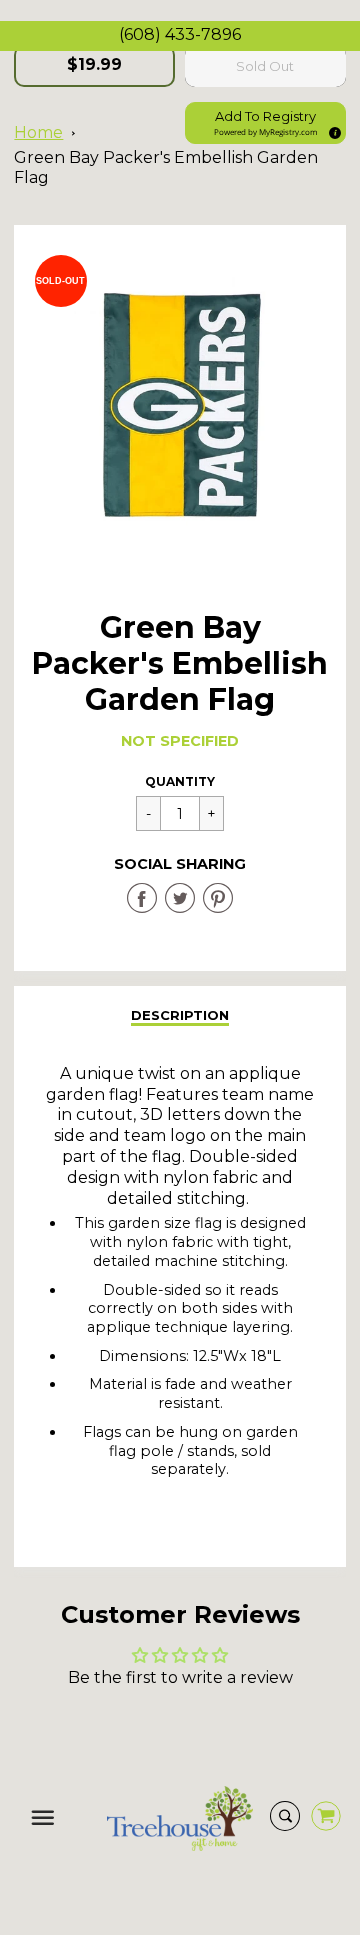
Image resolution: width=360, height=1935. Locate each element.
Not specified (180, 741)
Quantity (180, 781)
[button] (265, 123)
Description (180, 1015)
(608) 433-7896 (180, 34)
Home (38, 132)
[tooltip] (332, 130)
